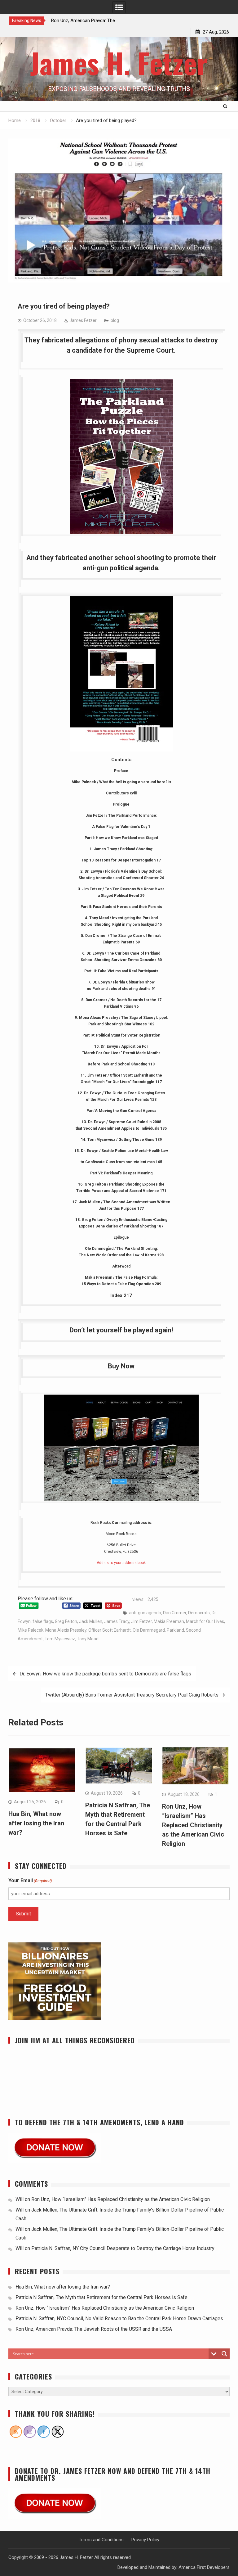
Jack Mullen (91, 1621)
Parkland (175, 1630)
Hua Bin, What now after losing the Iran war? (36, 1823)
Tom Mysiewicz (60, 1639)
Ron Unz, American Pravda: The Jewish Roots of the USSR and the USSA (94, 2329)
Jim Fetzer (141, 1621)
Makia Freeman (169, 1621)
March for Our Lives (205, 1621)
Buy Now (121, 1366)
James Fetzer (83, 320)
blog (115, 320)
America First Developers (204, 2567)
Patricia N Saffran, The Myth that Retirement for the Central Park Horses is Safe (102, 2297)
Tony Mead (88, 1639)
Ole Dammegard (149, 1630)
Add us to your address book (121, 1563)
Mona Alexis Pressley (66, 1630)
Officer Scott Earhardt (110, 1630)
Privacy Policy (145, 2540)
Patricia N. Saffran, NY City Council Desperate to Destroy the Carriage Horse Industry (123, 2248)
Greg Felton (66, 1621)
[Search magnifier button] (224, 2354)
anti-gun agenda (145, 1613)
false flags (43, 1621)
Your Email (30, 1880)
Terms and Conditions (101, 2540)
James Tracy (117, 1621)
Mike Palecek (31, 1630)
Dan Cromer (175, 1613)
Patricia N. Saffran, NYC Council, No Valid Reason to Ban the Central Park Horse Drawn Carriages (119, 2318)
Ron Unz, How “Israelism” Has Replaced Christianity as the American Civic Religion (193, 1825)
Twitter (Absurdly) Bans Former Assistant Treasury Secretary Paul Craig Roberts (132, 1695)
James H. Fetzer (119, 63)
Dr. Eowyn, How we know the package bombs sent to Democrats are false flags (105, 1674)
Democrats (199, 1613)
